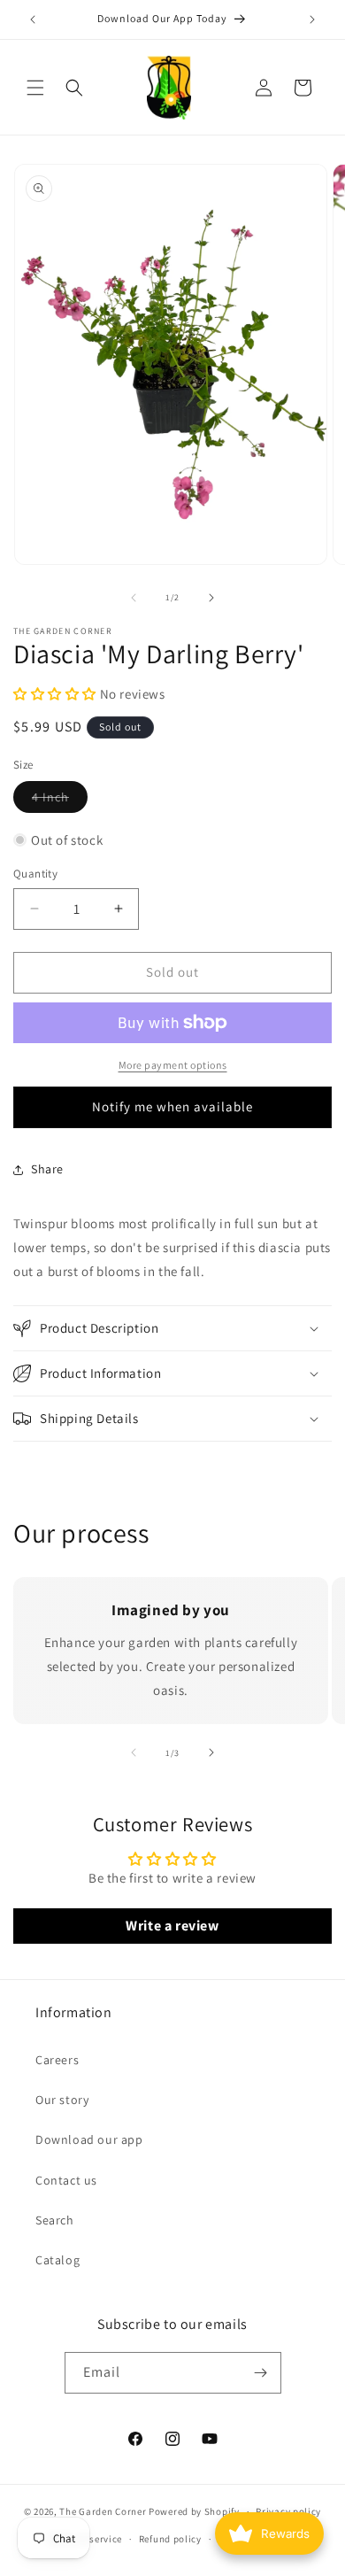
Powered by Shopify (194, 2511)
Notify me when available (172, 1106)
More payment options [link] (173, 1065)
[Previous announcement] (33, 19)
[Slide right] (211, 598)
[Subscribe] (261, 2373)
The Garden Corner (103, 2511)
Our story (62, 2100)
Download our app (89, 2139)
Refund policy (170, 2539)
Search (55, 2220)
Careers (57, 2060)
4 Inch (60, 801)
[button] (35, 88)
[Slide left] (134, 598)
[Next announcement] (312, 19)
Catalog (57, 2260)
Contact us (66, 2180)
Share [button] (47, 1169)
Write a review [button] (172, 1926)
